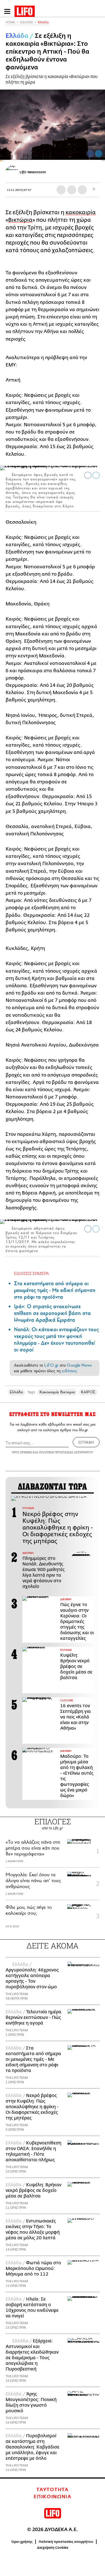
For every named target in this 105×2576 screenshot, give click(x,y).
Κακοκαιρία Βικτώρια (57, 1392)
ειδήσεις (69, 1371)
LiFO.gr (51, 1365)
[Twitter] (99, 154)
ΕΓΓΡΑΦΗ (86, 1442)
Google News (79, 1365)
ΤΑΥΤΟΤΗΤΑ (52, 2490)
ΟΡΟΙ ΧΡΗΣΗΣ (22, 1452)
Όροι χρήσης (22, 2542)
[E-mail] (82, 190)
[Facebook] (90, 154)
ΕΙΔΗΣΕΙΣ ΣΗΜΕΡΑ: (32, 1273)
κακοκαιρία (81, 212)
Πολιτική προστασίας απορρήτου (66, 2542)
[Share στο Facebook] (88, 475)
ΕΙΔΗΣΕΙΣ (26, 22)
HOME (10, 22)
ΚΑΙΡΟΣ (88, 1392)
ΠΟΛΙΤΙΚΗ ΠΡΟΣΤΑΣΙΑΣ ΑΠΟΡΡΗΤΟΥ (66, 1452)
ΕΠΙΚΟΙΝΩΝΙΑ (53, 2497)
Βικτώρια (20, 220)
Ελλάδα (43, 22)
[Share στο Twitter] (96, 475)
